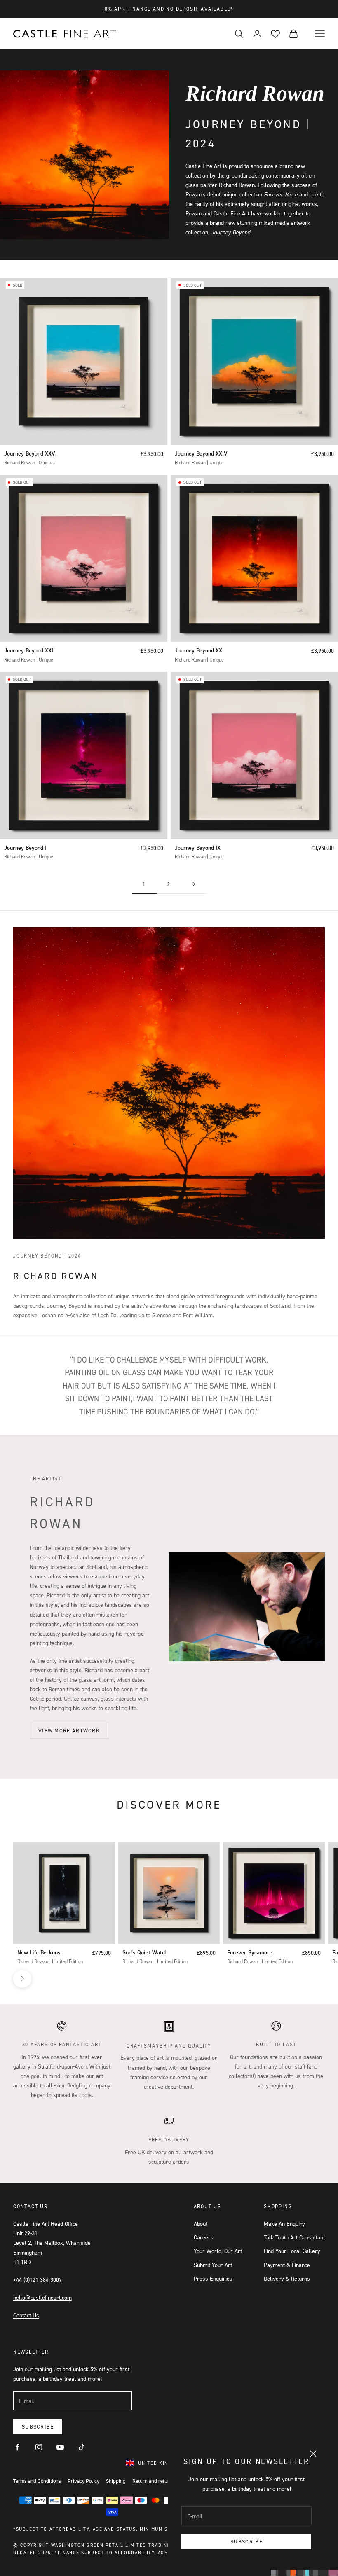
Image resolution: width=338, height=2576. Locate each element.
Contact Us (26, 2315)
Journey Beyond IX (198, 848)
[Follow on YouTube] (60, 2447)
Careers (204, 2237)
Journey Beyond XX (198, 650)
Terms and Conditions (37, 2481)
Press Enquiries (213, 2278)
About (201, 2224)
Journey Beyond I (25, 848)
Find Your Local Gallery (292, 2251)
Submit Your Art (213, 2265)
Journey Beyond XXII (29, 650)
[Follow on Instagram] (39, 2447)
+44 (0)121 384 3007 (38, 2280)
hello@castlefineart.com (42, 2297)
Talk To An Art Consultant (294, 2237)
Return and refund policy (160, 2481)
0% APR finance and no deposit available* (169, 9)
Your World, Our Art (218, 2251)
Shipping (116, 2481)
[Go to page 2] (194, 884)
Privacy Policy (83, 2481)
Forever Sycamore (250, 1952)
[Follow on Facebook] (17, 2447)
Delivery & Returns (287, 2278)
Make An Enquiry (284, 2224)
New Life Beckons (39, 1952)
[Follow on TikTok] (82, 2447)
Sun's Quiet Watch (145, 1952)
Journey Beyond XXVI (31, 453)
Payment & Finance (287, 2265)
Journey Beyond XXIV (201, 453)
